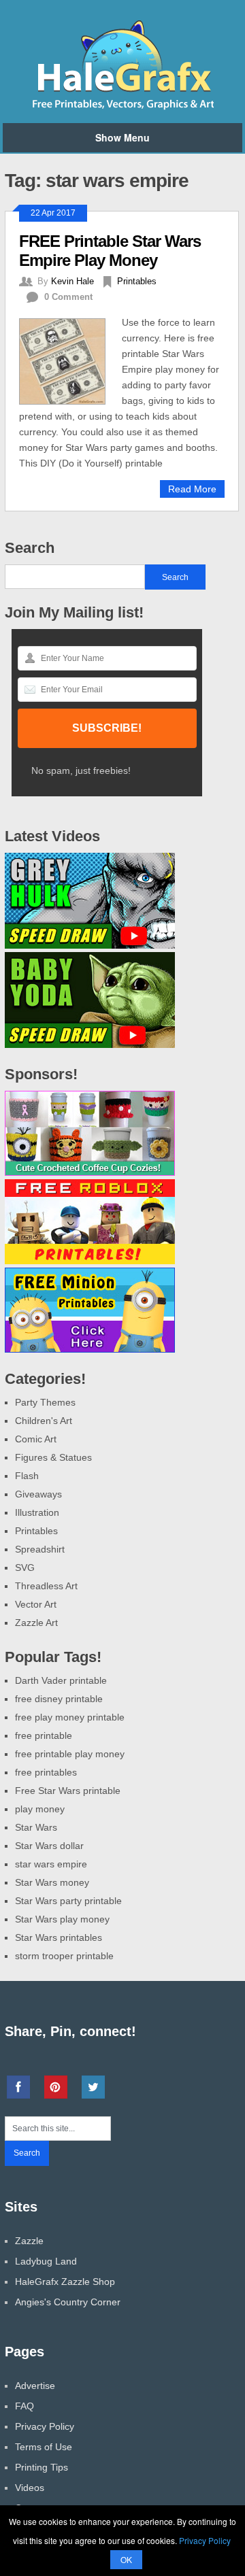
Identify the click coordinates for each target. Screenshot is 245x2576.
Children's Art (44, 1421)
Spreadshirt (40, 1549)
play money (40, 1809)
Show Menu (122, 137)
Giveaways (38, 1494)
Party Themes (45, 1402)
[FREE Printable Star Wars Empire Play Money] (70, 360)
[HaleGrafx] (122, 107)
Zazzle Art (36, 1623)
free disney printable (59, 1699)
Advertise (35, 2386)
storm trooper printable (64, 1956)
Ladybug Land (46, 2261)
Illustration (37, 1512)
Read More (192, 489)
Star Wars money (52, 1882)
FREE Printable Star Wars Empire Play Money (110, 251)
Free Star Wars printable (68, 1791)
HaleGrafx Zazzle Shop (65, 2282)
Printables (137, 281)
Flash (27, 1476)
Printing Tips (42, 2467)
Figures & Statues (53, 1457)
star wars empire (51, 1864)
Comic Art (36, 1439)
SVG (25, 1567)
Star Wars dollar (49, 1846)
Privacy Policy (45, 2426)
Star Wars (36, 1827)
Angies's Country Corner (68, 2302)
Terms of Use (44, 2447)
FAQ (24, 2406)
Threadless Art (46, 1586)
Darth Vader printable (61, 1680)
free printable (44, 1735)
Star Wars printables (59, 1937)
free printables (46, 1772)
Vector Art (36, 1604)
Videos (30, 2488)
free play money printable (70, 1717)
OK (126, 2559)
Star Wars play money (62, 1919)
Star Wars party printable (68, 1901)
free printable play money (70, 1754)
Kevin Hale (72, 281)
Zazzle (29, 2241)
